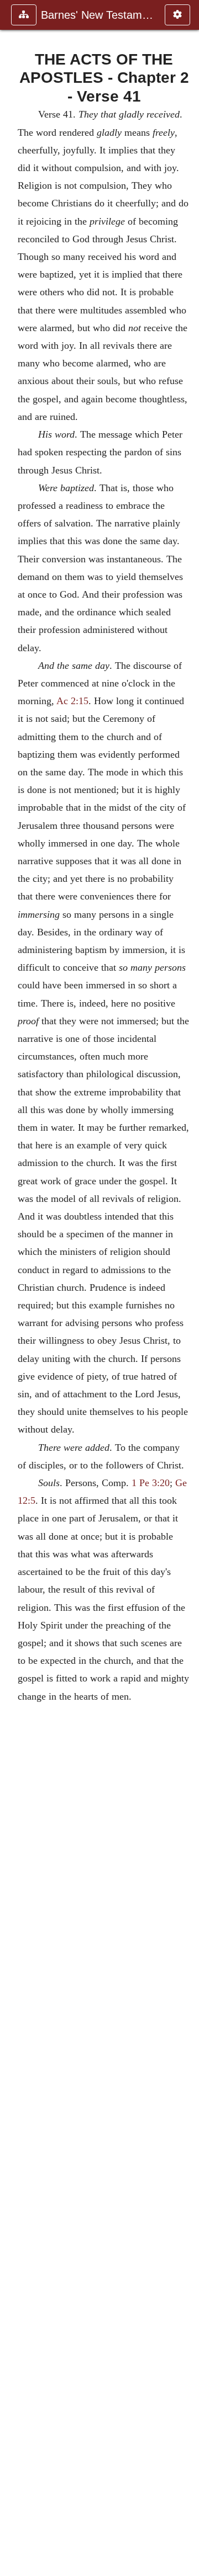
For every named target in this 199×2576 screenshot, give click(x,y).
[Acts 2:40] (13, 1288)
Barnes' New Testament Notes (97, 15)
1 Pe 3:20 (151, 1483)
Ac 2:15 (72, 701)
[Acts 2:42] (186, 1288)
